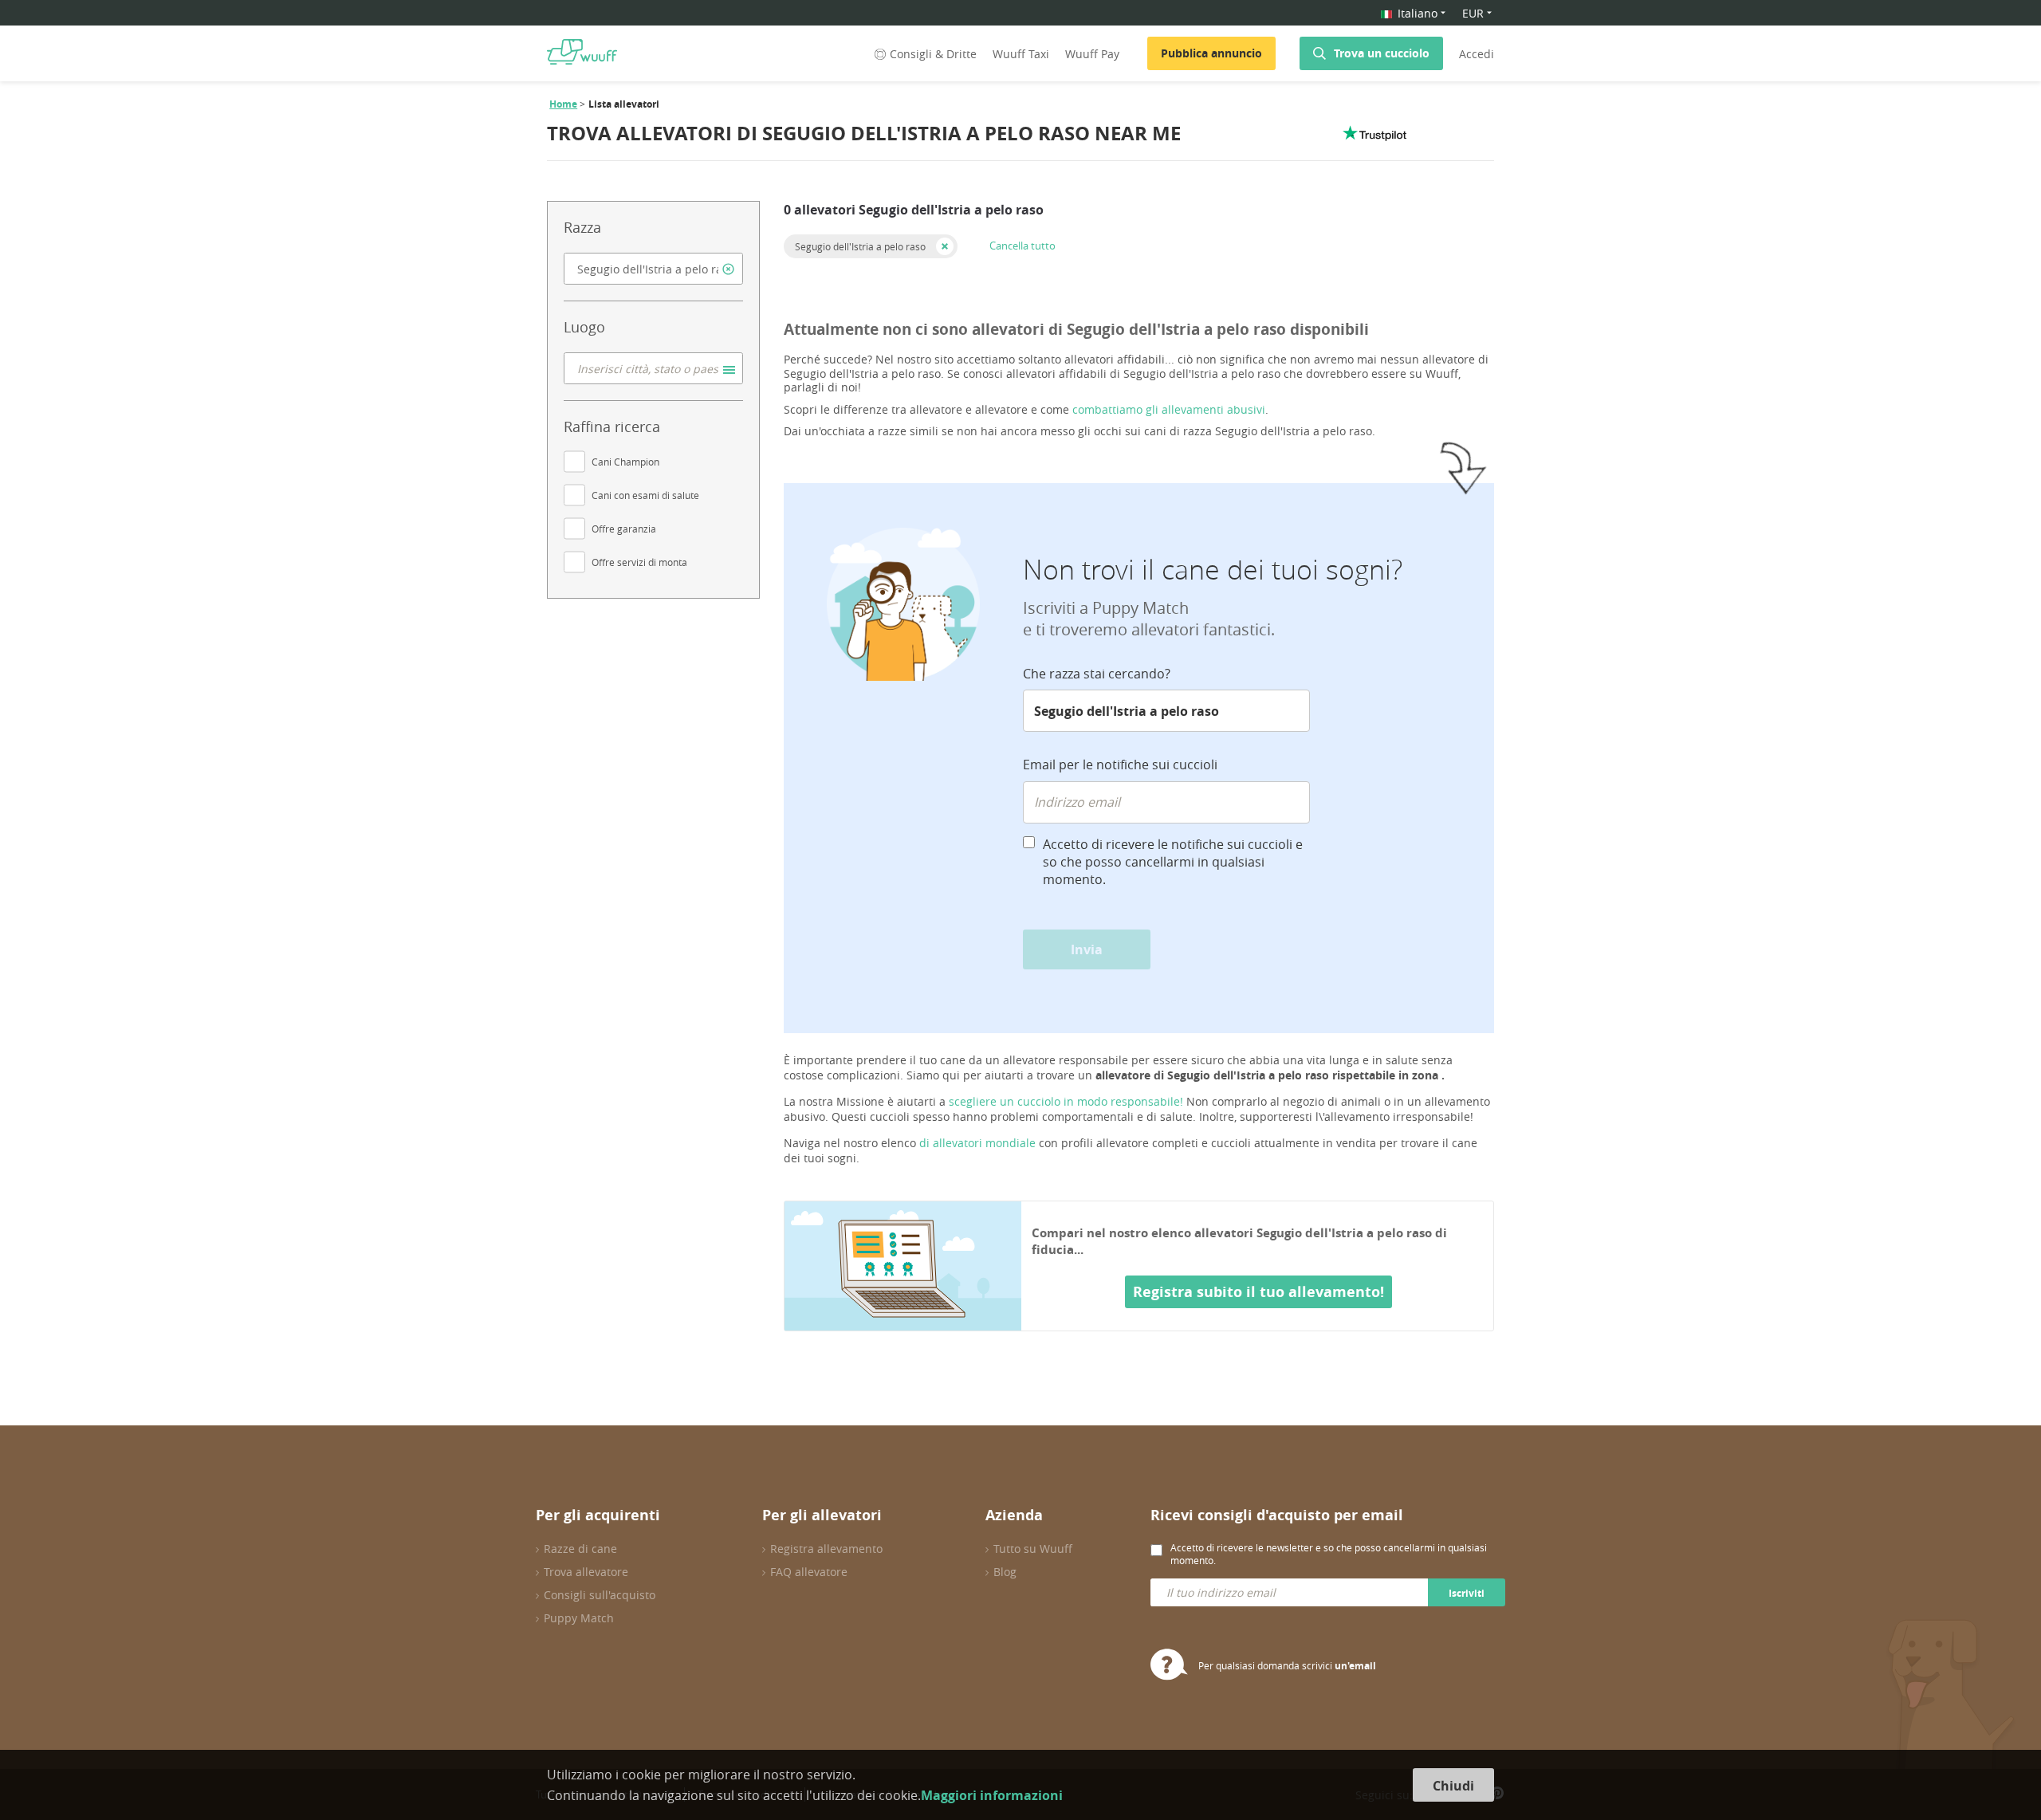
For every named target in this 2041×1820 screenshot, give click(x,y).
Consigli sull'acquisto (600, 1595)
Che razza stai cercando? (1097, 674)
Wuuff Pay (1092, 54)
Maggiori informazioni (992, 1795)
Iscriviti (1467, 1593)
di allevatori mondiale (977, 1143)
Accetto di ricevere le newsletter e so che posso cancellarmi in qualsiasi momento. (1329, 1554)
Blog (1005, 1572)
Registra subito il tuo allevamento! (1258, 1292)
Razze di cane (580, 1549)
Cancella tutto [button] (1022, 246)
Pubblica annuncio (1211, 53)
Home (563, 104)
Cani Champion (625, 462)
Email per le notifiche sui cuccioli (1120, 765)
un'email (1355, 1666)
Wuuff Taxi (1021, 54)
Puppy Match (579, 1618)
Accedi (1477, 54)
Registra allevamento (826, 1549)
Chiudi (1453, 1786)
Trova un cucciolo (1382, 53)
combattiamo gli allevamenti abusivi (1169, 409)
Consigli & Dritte (933, 54)
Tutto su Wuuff (1033, 1549)
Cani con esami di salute (645, 495)
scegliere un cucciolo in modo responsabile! (1066, 1101)
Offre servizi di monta (639, 562)
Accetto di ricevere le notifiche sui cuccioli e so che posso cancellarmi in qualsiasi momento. (1173, 862)
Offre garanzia (624, 529)
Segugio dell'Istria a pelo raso (860, 246)
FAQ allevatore (809, 1572)
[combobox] (653, 269)
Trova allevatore (586, 1572)
